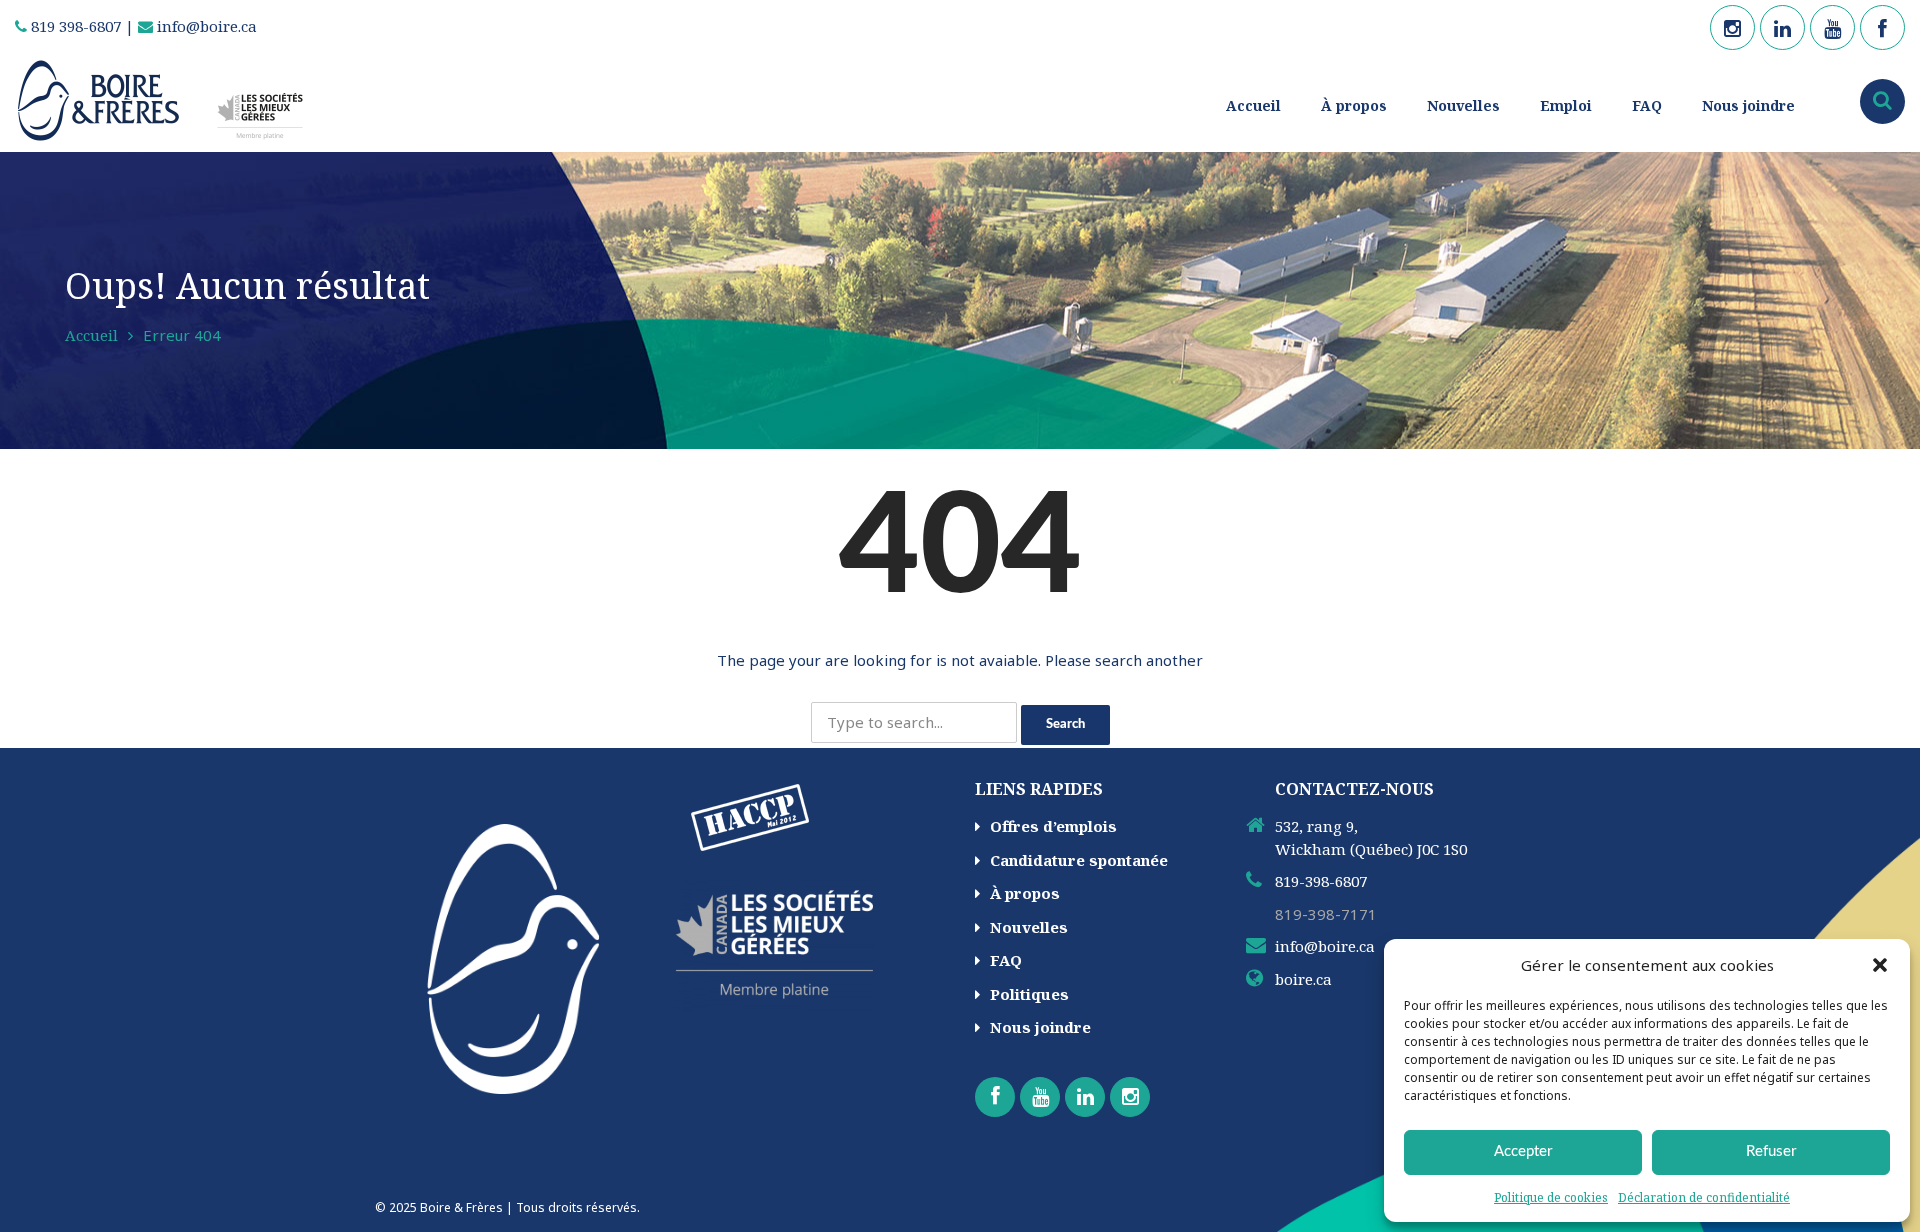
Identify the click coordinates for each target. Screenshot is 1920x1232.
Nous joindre (1748, 105)
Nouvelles (1463, 105)
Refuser (1771, 1151)
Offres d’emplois (1053, 826)
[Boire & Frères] (167, 99)
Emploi (1566, 105)
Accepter (1523, 1151)
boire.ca (1303, 979)
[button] (1880, 965)
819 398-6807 (74, 26)
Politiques (1029, 994)
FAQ (1647, 105)
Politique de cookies (1551, 1197)
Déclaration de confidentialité (1704, 1197)
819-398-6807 (1321, 881)
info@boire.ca (205, 26)
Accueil (1253, 105)
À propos (1354, 105)
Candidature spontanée (1079, 860)
